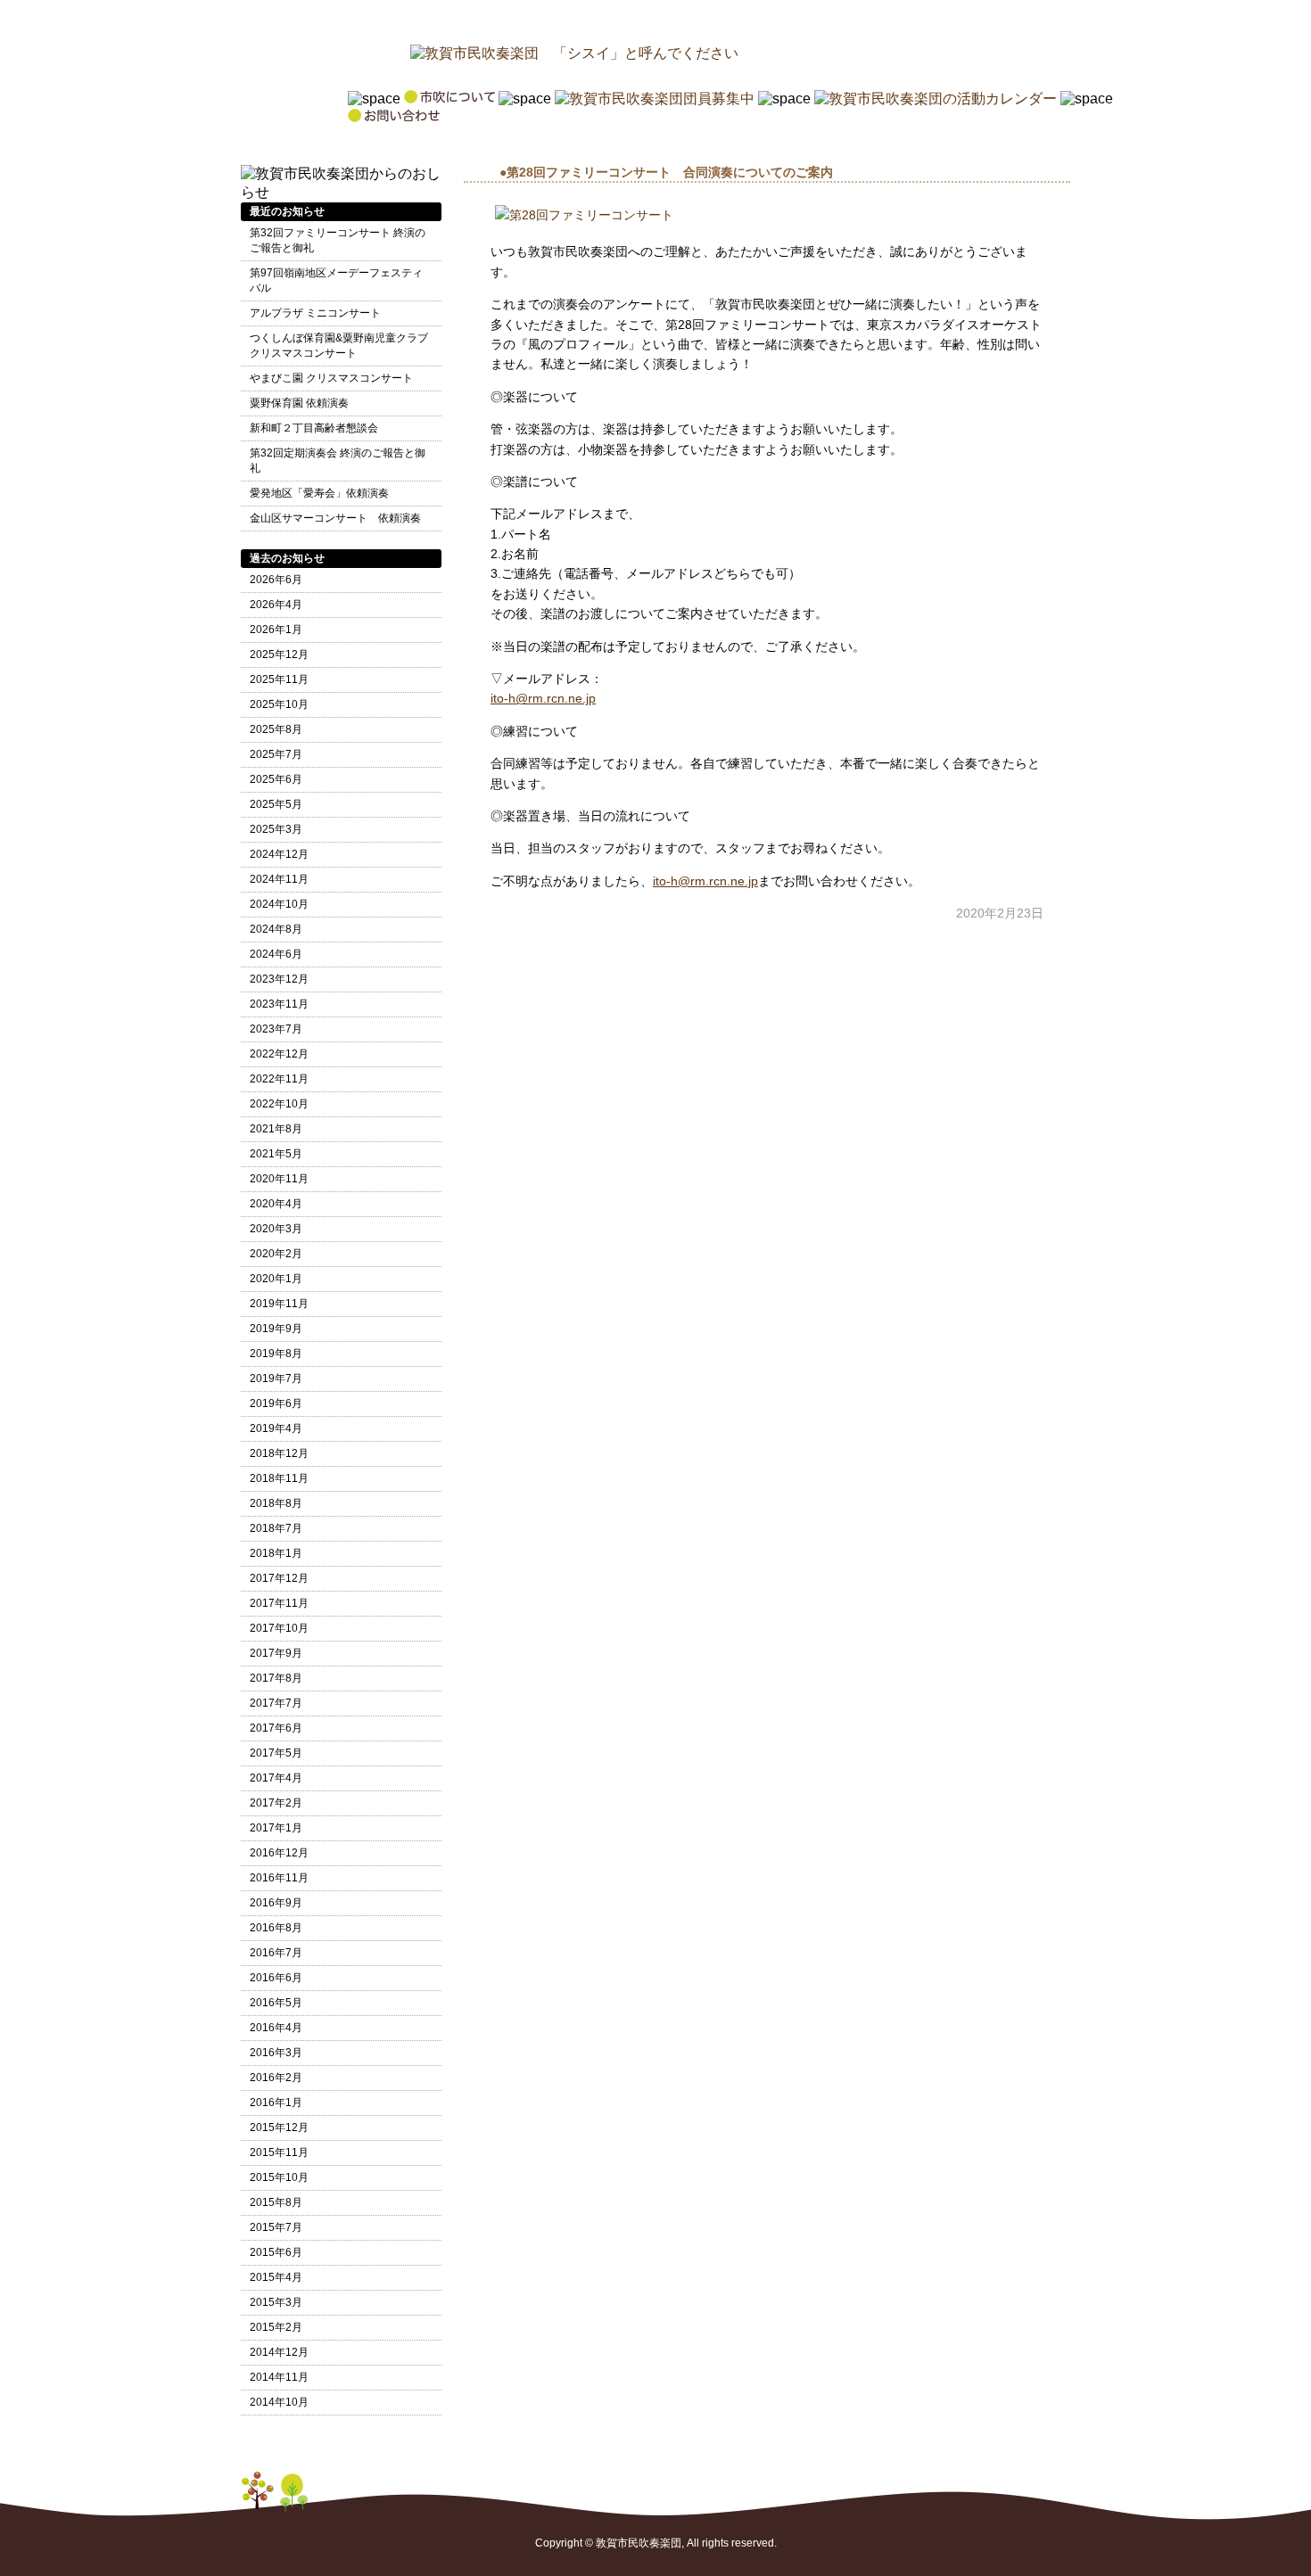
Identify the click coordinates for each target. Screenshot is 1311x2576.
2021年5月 (276, 1154)
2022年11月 (279, 1079)
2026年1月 (276, 630)
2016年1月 (276, 2103)
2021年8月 (276, 1129)
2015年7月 (276, 2227)
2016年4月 (276, 2028)
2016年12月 (279, 1853)
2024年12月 (279, 854)
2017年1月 (276, 1828)
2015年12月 (279, 2127)
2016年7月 (276, 1953)
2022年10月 (279, 1104)
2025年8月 (276, 729)
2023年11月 (279, 1004)
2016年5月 (276, 2003)
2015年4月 (276, 2277)
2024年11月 (279, 879)
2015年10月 (279, 2177)
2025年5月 (276, 804)
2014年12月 (279, 2352)
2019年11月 (279, 1304)
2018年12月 (279, 1453)
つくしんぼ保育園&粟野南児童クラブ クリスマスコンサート (339, 346)
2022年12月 (279, 1054)
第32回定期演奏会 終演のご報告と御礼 (338, 461)
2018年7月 (276, 1528)
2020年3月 (276, 1229)
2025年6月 (276, 779)
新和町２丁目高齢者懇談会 (314, 428)
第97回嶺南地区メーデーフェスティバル (336, 280)
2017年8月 (276, 1678)
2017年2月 (276, 1803)
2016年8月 (276, 1928)
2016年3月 (276, 2053)
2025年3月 (276, 829)
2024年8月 (276, 929)
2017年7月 (276, 1703)
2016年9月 (276, 1903)
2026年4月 (276, 605)
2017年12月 (279, 1578)
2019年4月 (276, 1428)
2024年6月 (276, 954)
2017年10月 (279, 1628)
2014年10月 (279, 2402)
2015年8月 (276, 2202)
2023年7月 (276, 1029)
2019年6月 (276, 1403)
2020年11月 (279, 1179)
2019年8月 (276, 1354)
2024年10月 (279, 904)
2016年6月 (276, 1978)
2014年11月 (279, 2377)
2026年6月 (276, 580)
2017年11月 (279, 1603)
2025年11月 (279, 679)
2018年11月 (279, 1478)
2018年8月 (276, 1503)
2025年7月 (276, 754)
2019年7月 (276, 1379)
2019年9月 (276, 1329)
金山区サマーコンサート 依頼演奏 (335, 518)
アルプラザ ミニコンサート (315, 313)
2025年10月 (279, 704)
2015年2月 (276, 2327)
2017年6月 (276, 1728)
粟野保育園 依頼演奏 (299, 403)
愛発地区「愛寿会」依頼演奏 (319, 493)
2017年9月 (276, 1653)
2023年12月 (279, 979)
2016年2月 (276, 2078)
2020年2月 (276, 1254)
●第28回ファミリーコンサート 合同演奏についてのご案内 (666, 172)
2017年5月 (276, 1753)
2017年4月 (276, 1778)
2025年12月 (279, 654)
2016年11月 (279, 1878)
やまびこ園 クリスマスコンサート (331, 378)
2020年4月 (276, 1204)
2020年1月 (276, 1279)
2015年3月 (276, 2302)
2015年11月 (279, 2152)
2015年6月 (276, 2252)
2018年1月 (276, 1553)
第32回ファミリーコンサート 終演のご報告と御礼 (338, 240)
